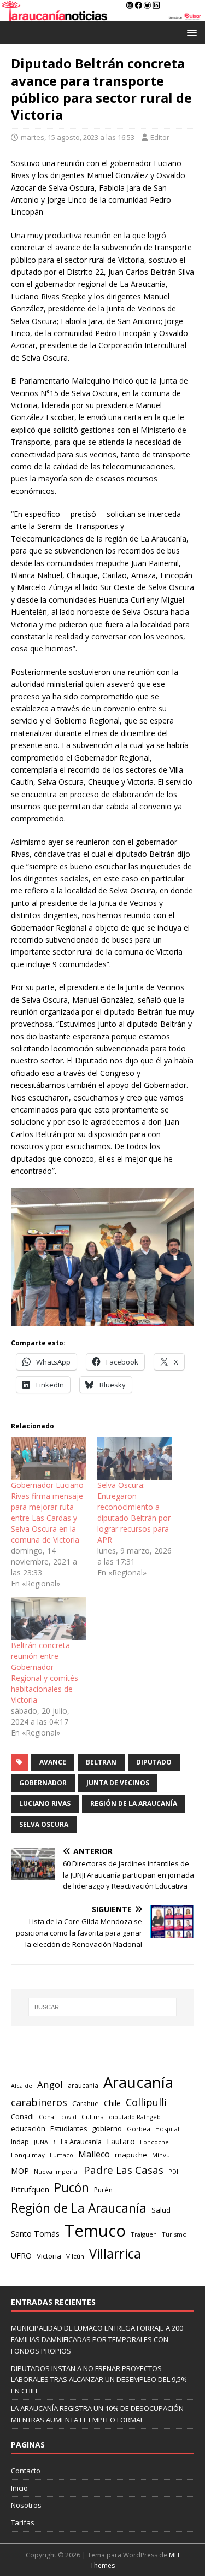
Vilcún (75, 2256)
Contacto (26, 2471)
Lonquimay (28, 2155)
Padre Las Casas (124, 2170)
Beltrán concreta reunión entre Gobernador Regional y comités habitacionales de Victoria (45, 1672)
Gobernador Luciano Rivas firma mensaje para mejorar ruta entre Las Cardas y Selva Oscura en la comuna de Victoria (47, 1512)
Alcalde (22, 2086)
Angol (50, 2084)
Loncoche (154, 2142)
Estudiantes (69, 2129)
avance (53, 1762)
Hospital (167, 2129)
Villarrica (115, 2254)
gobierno (107, 2128)
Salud (161, 2210)
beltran (101, 1762)
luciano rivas (45, 1804)
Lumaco (61, 2155)
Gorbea (139, 2129)
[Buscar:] (103, 2007)
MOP (20, 2171)
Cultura (93, 2117)
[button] (190, 32)
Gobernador (43, 1783)
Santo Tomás (35, 2234)
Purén (103, 2190)
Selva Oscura (44, 1824)
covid (69, 2117)
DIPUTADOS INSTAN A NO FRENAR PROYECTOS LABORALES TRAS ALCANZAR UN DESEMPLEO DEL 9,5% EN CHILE (99, 2380)
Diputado (154, 1762)
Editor (160, 137)
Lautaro (121, 2141)
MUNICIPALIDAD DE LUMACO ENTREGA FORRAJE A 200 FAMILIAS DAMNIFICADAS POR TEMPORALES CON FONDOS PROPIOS (97, 2339)
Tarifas (23, 2522)
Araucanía (138, 2082)
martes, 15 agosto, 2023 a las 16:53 (78, 137)
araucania (83, 2086)
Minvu (161, 2155)
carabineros (39, 2102)
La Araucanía (81, 2142)
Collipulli (146, 2102)
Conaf (48, 2117)
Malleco (94, 2154)
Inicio (19, 2488)
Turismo (174, 2234)
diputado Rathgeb (135, 2117)
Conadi (22, 2116)
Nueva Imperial (56, 2171)
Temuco (95, 2231)
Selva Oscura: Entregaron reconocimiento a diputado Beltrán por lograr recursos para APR (134, 1512)
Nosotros (26, 2505)
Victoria (49, 2256)
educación (28, 2128)
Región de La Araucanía (134, 1804)
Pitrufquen (30, 2189)
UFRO (21, 2256)
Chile (112, 2103)
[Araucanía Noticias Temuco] (102, 15)
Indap (20, 2142)
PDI (173, 2171)
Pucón (72, 2188)
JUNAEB (45, 2142)
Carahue (86, 2104)
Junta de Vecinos (118, 1783)
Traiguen (144, 2234)
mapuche (131, 2155)
